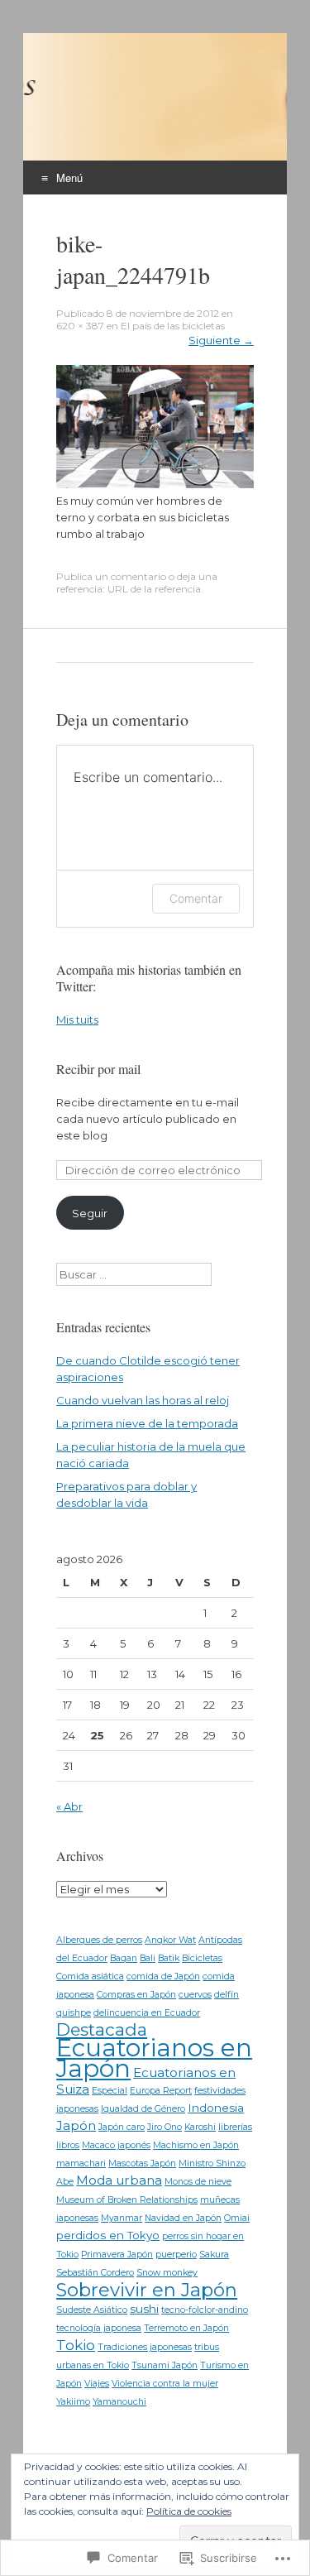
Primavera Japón (117, 2255)
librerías (235, 2127)
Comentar (196, 898)
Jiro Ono (165, 2127)
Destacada (102, 2029)
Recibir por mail (98, 1069)
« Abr (69, 1806)
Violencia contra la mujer (165, 2384)
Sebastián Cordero (95, 2273)
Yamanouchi (119, 2402)
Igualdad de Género (143, 2109)
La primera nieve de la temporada (147, 1423)
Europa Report (161, 2091)
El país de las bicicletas (173, 326)
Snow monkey (167, 2273)
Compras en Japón (136, 1995)
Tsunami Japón (165, 2365)
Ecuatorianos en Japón (154, 2058)
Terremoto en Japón (186, 2328)
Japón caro (122, 2127)
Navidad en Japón (183, 2218)
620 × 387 (80, 326)
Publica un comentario (111, 576)
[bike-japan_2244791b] (155, 484)
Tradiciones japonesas (145, 2347)
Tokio (76, 2345)
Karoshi (200, 2127)
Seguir (90, 1213)
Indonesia (216, 2108)
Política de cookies (189, 2511)
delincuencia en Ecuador (147, 2013)
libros (68, 2145)
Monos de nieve (198, 2182)
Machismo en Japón (196, 2145)
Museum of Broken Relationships (127, 2200)
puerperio (176, 2255)
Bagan (124, 1958)
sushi (144, 2309)
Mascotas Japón (142, 2163)
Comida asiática (90, 1976)
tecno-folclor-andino (205, 2310)
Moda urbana (119, 2180)
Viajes (97, 2384)
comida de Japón (163, 1976)
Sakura (214, 2255)
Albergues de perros (99, 1940)
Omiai (237, 2218)
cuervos (195, 1995)
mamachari (81, 2163)
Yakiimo (73, 2402)
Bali (148, 1958)
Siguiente (221, 340)
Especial (110, 2091)
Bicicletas (202, 1958)
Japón (76, 2125)
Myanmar (122, 2218)
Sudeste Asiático (92, 2310)
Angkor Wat (170, 1940)
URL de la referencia (154, 589)
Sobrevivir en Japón (147, 2290)
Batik (169, 1958)
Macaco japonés (116, 2145)
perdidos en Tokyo (108, 2235)
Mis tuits (77, 1019)
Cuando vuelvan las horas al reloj (143, 1400)
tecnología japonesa (99, 2328)
